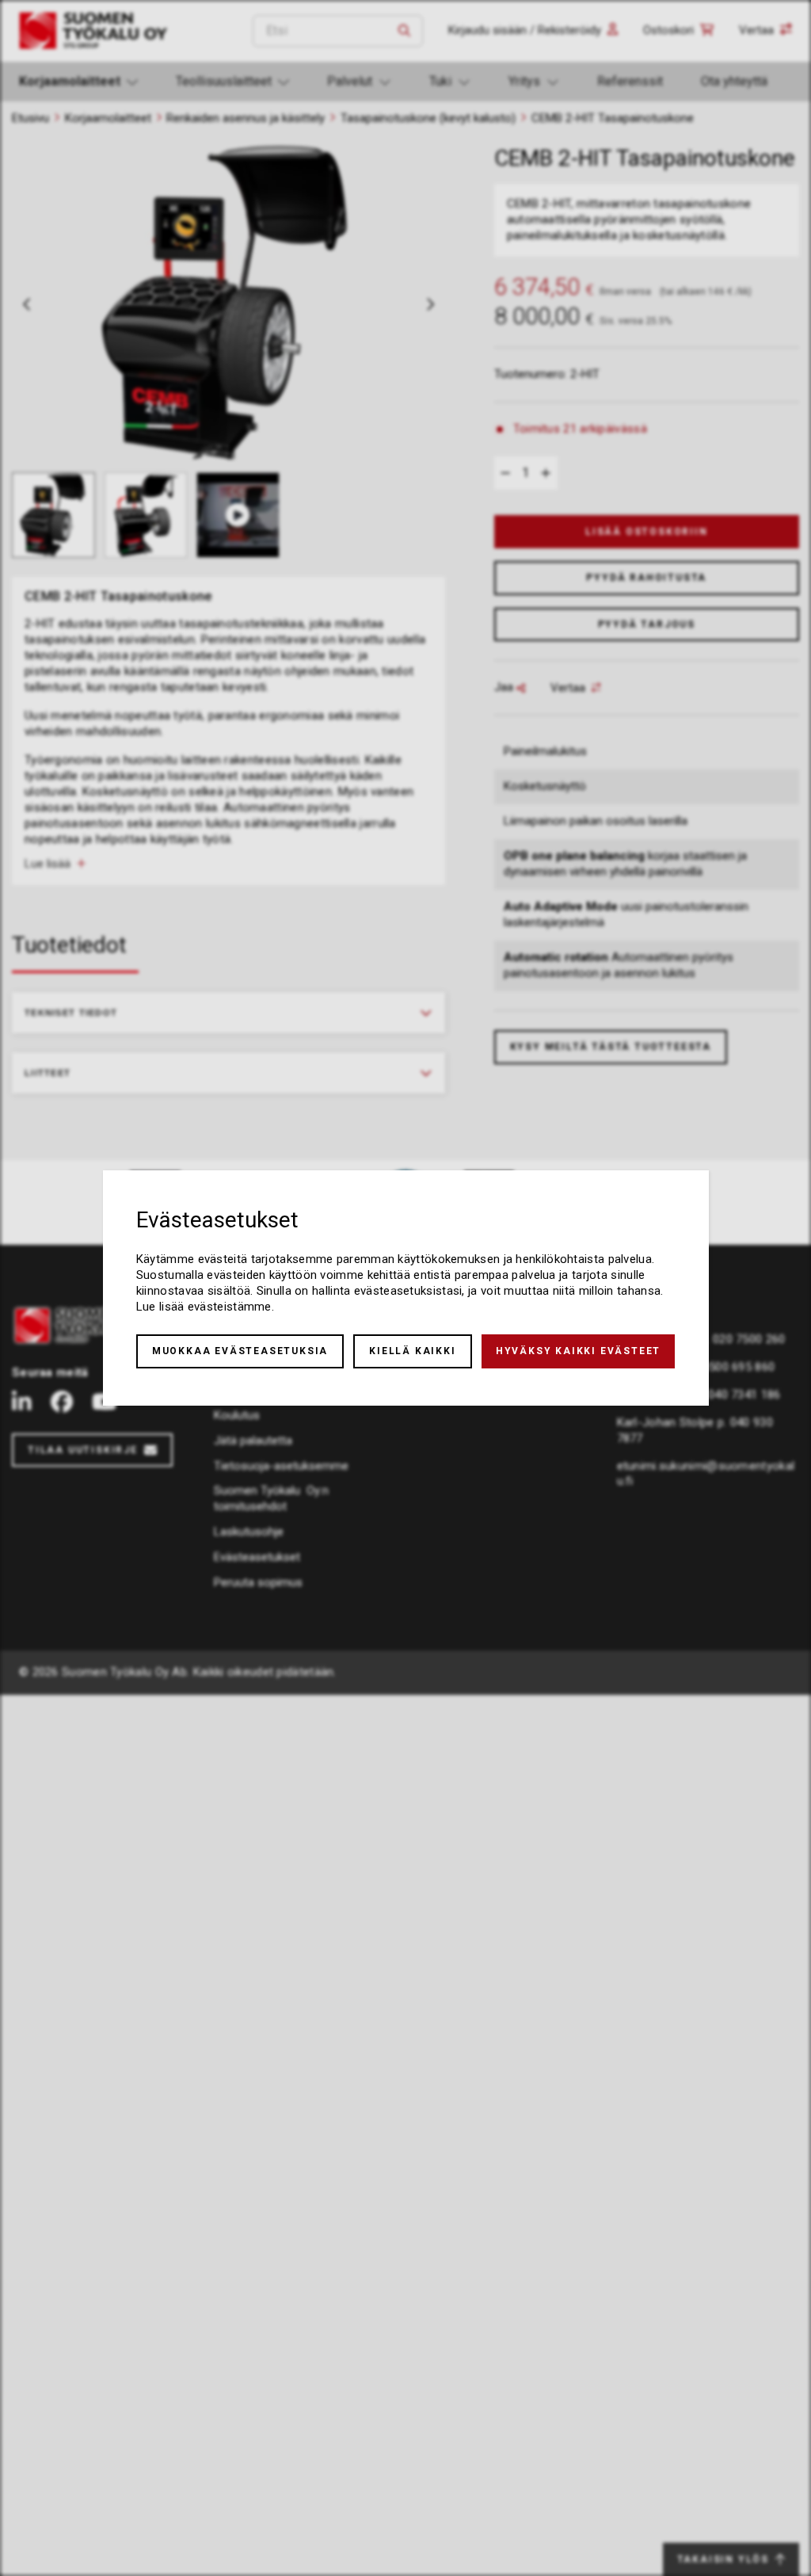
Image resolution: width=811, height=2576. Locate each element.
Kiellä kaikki (412, 1351)
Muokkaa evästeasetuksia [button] (240, 1351)
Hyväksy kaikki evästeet (578, 1351)
